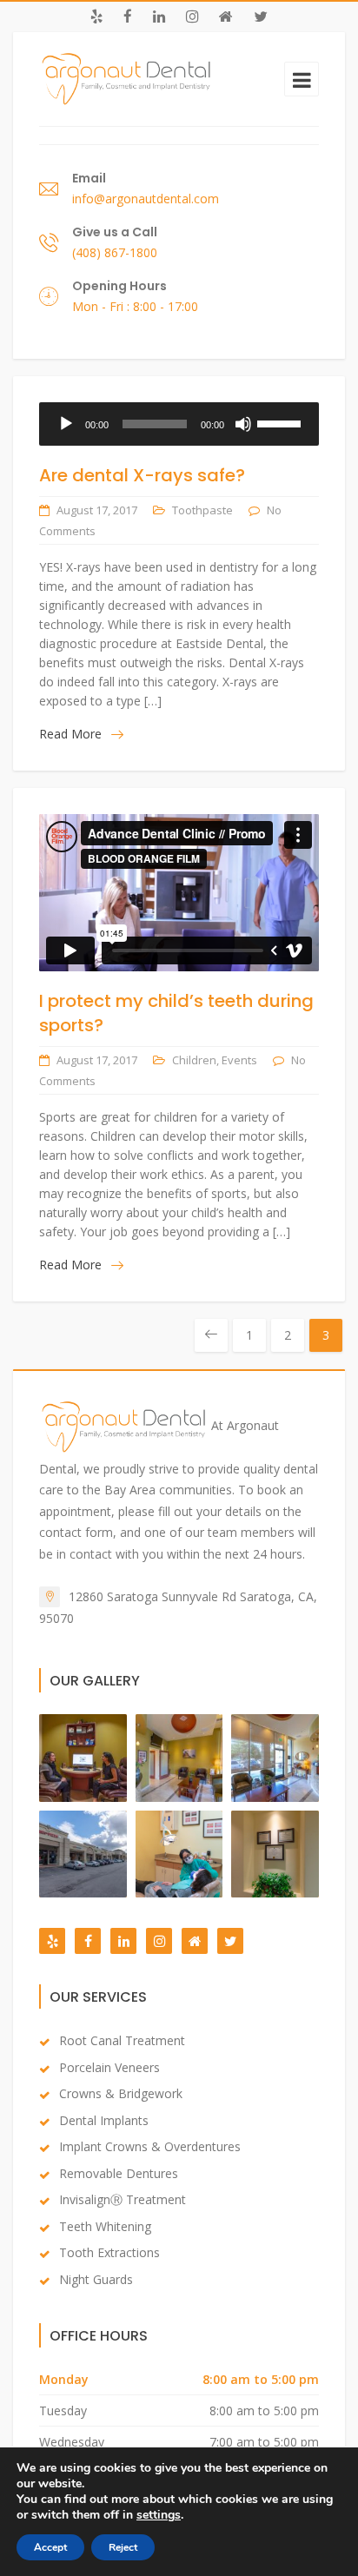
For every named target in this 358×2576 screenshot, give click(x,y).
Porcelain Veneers (109, 2067)
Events (239, 1060)
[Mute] (243, 424)
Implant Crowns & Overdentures (150, 2146)
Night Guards (96, 2279)
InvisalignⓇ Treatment (123, 2199)
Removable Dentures (119, 2173)
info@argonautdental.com (146, 199)
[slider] (282, 422)
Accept (50, 2547)
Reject (123, 2547)
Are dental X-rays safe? (142, 475)
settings (159, 2515)
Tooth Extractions (109, 2252)
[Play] (66, 424)
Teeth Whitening (105, 2226)
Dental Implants (104, 2120)
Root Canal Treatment (122, 2040)
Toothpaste (202, 510)
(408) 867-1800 (115, 252)
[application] (179, 424)
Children (194, 1060)
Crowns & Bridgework (121, 2093)
